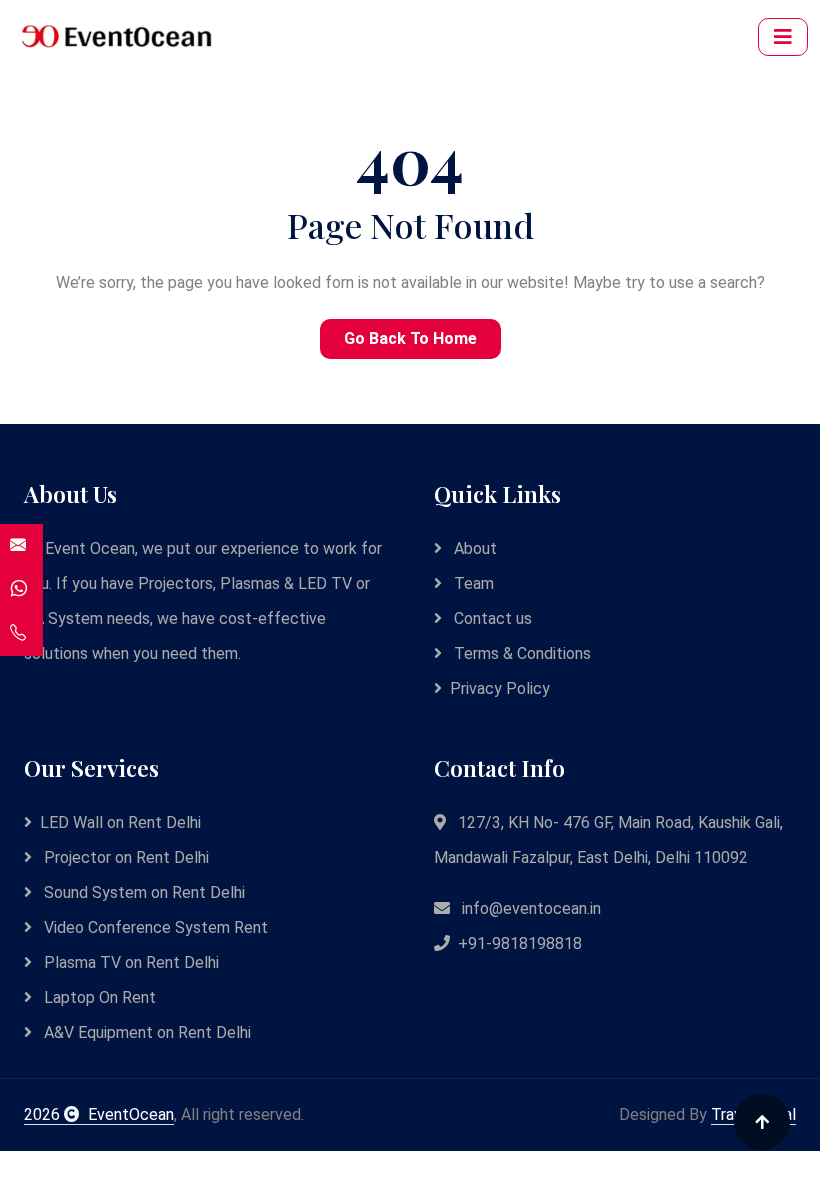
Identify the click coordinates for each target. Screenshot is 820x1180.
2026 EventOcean (99, 1114)
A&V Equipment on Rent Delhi (145, 1032)
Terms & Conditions (520, 653)
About (473, 548)
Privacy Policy (500, 688)
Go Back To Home (410, 338)
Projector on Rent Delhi (124, 857)
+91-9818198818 (520, 943)
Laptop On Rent (98, 997)
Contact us (491, 618)
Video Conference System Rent (154, 927)
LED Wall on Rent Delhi (120, 822)
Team (472, 583)
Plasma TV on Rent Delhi (129, 962)
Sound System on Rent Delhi (142, 892)
